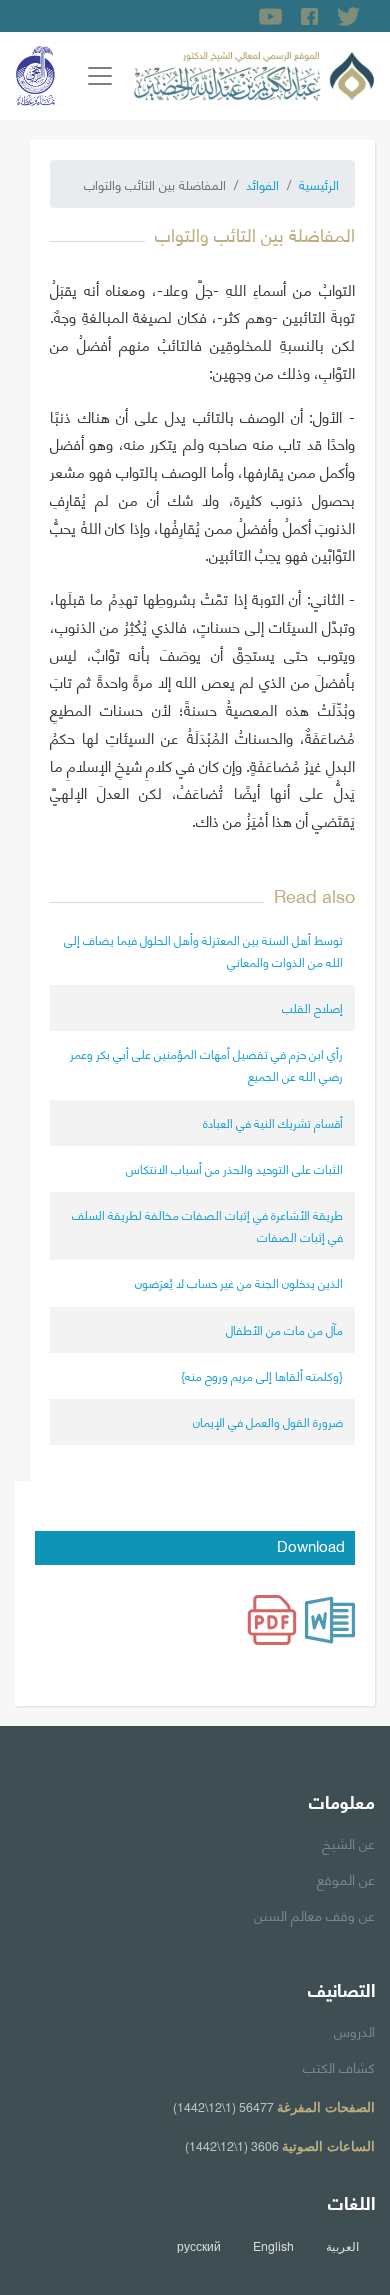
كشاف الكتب (339, 2066)
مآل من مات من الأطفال (284, 1329)
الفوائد (262, 184)
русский (199, 2246)
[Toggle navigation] (100, 76)
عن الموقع (346, 1878)
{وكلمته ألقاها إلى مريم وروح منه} (262, 1375)
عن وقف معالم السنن (314, 1914)
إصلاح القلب (312, 1007)
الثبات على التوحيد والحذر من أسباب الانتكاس (234, 1168)
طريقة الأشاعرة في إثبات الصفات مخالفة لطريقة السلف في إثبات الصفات (207, 1225)
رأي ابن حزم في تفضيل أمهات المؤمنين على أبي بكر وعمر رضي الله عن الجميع (206, 1064)
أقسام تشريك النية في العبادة (273, 1122)
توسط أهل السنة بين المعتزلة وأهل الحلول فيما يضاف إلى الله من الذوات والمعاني (203, 950)
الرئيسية (319, 184)
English (273, 2246)
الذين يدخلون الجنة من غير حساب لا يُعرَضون (239, 1282)
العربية (342, 2246)
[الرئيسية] (254, 73)
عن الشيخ (348, 1842)
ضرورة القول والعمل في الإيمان (268, 1421)
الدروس (354, 2030)
